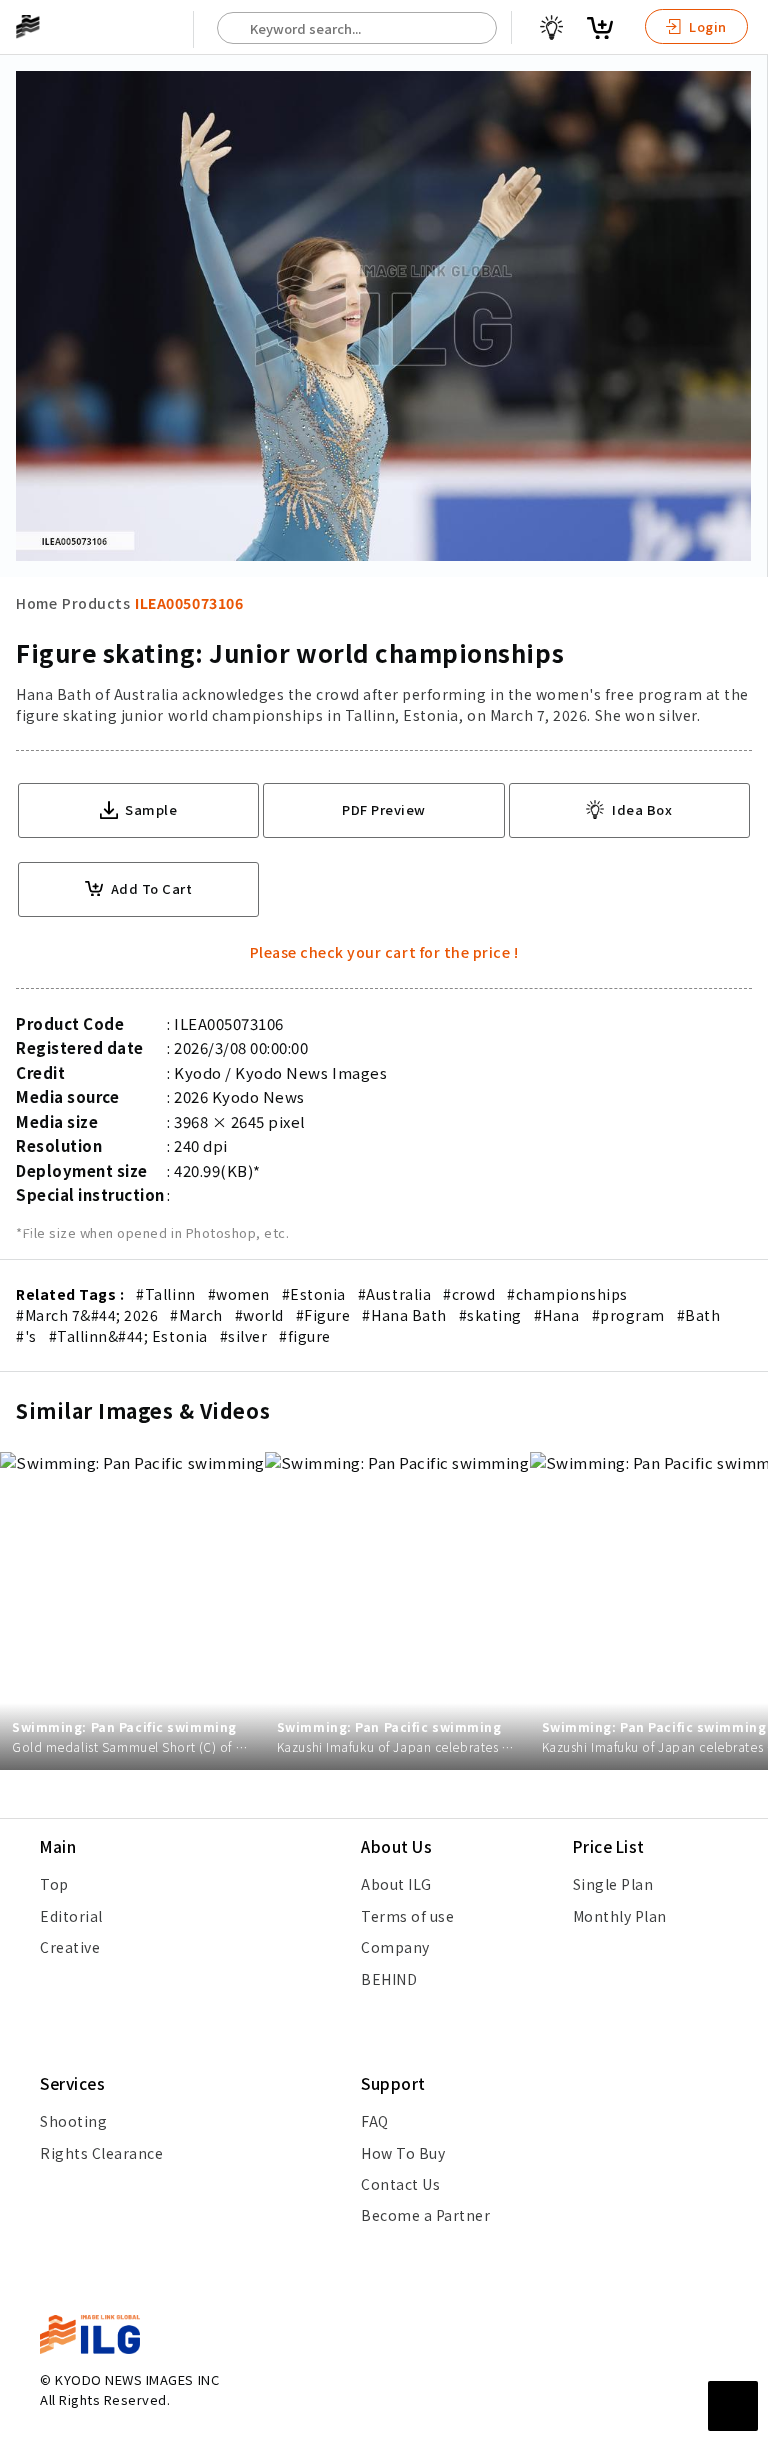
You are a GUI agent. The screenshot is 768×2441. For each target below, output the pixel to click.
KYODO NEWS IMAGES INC (137, 2379)
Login (706, 26)
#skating (490, 1315)
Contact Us (400, 2184)
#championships (567, 1294)
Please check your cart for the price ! (384, 952)
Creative (70, 1947)
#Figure (323, 1315)
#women (239, 1294)
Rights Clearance (101, 2153)
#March (196, 1315)
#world (259, 1315)
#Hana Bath (404, 1315)
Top (54, 1884)
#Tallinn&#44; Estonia (128, 1336)
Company (395, 1947)
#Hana (557, 1315)
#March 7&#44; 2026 (87, 1315)
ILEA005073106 (189, 603)
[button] (742, 1221)
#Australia (394, 1294)
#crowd (469, 1294)
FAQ (375, 2121)
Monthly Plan (620, 1916)
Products (96, 603)
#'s (26, 1336)
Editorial (71, 1916)
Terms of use (407, 1916)
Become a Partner (425, 2215)
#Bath (699, 1315)
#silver (244, 1336)
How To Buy (403, 2153)
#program (628, 1315)
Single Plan (613, 1884)
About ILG (396, 1884)
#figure (305, 1336)
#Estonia (314, 1294)
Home (36, 603)
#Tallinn (165, 1294)
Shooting (73, 2121)
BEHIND (389, 1979)
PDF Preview (384, 809)
